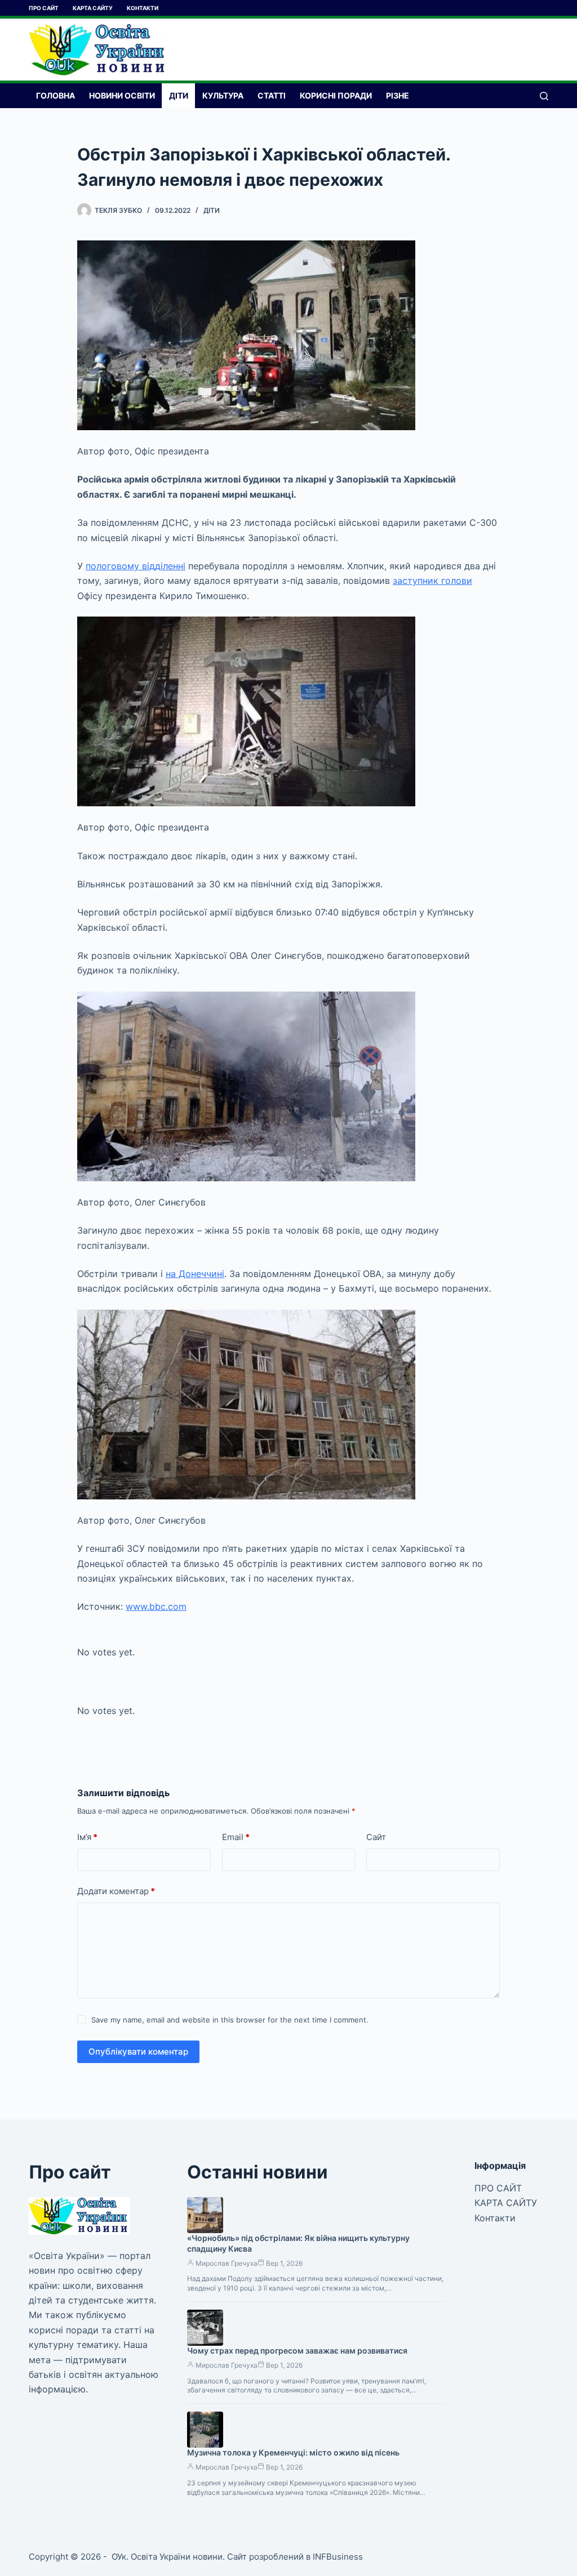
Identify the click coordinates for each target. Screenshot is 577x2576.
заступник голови (432, 581)
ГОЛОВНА (56, 95)
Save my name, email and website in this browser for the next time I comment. (230, 2020)
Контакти (143, 8)
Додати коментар (116, 1891)
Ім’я (87, 1837)
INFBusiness (338, 2557)
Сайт (376, 1837)
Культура (223, 95)
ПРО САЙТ (44, 8)
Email (236, 1837)
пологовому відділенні (136, 566)
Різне (398, 95)
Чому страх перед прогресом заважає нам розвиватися (297, 2350)
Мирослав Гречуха (227, 2263)
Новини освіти (122, 95)
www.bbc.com (156, 1606)
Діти (179, 95)
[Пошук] (544, 96)
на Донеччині (195, 1274)
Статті (272, 95)
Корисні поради (336, 95)
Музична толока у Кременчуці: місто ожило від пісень (293, 2452)
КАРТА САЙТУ (93, 8)
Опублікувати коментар (138, 2052)
